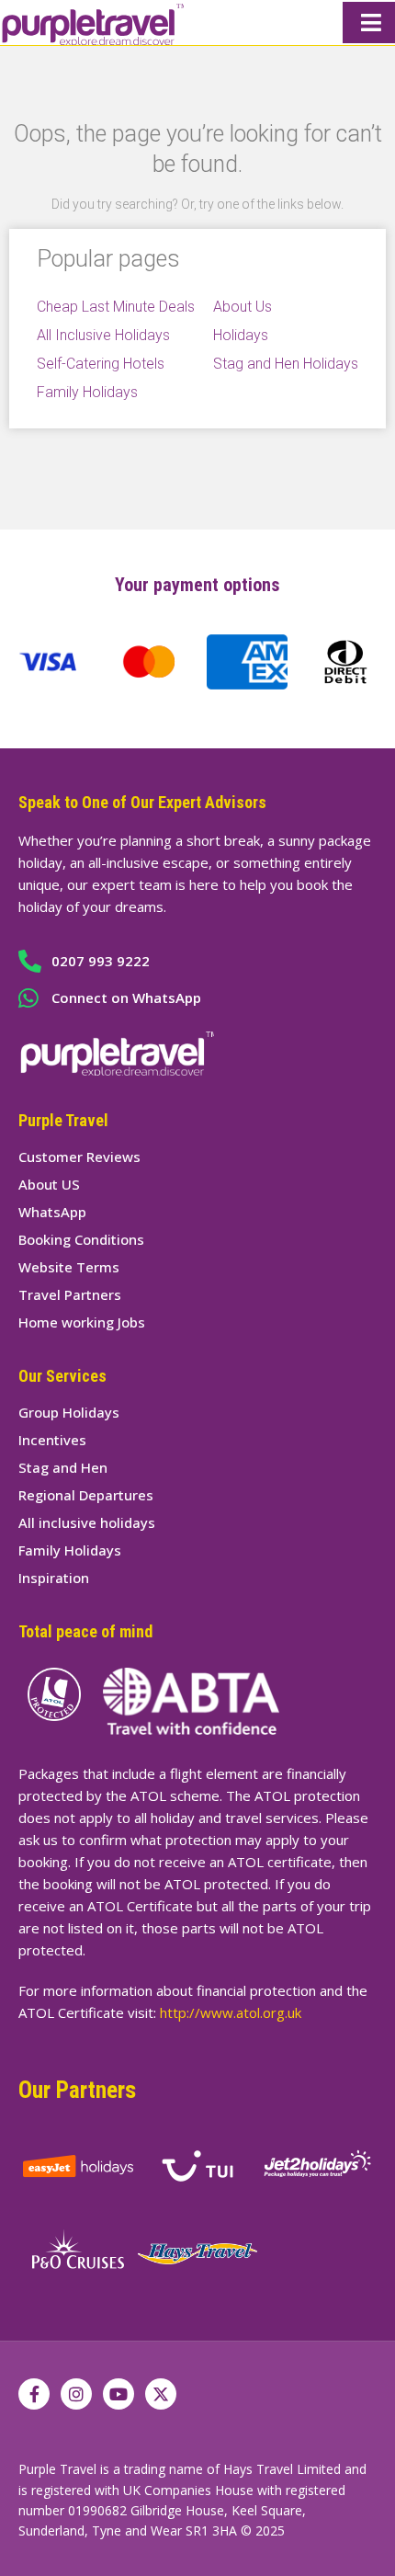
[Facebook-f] (34, 2394)
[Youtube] (118, 2394)
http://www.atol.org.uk (231, 2012)
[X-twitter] (161, 2394)
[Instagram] (76, 2394)
